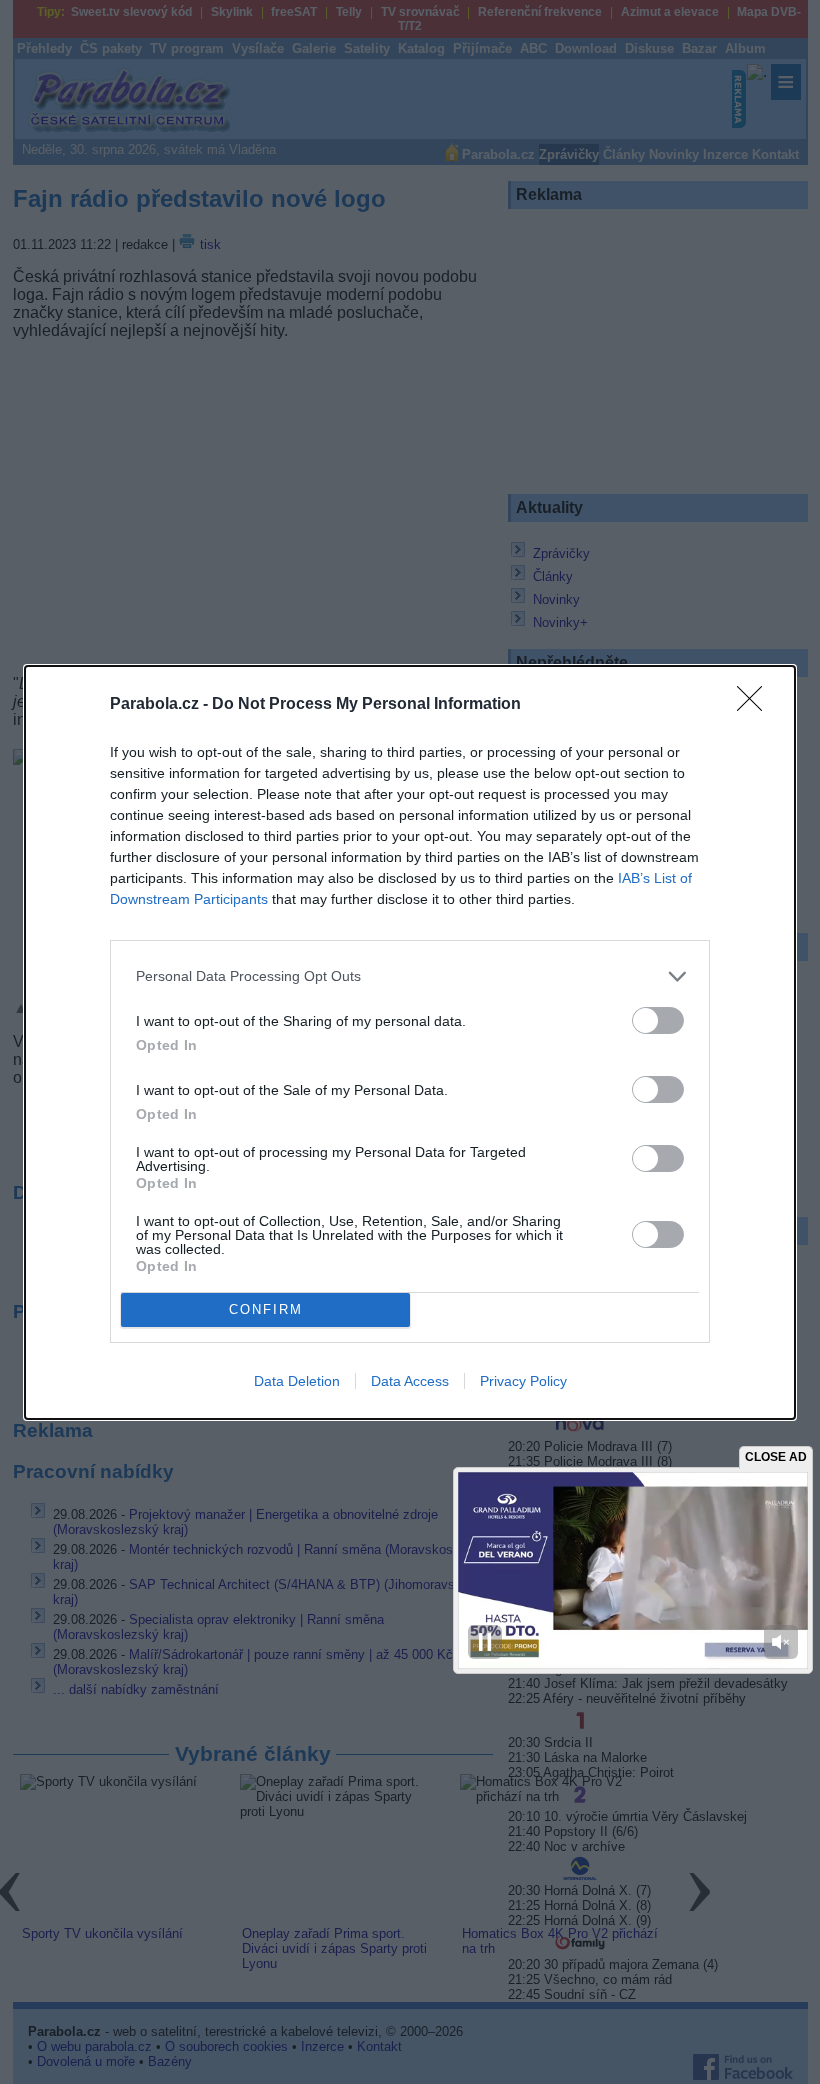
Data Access (410, 1381)
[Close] (756, 705)
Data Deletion (297, 1381)
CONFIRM (266, 1309)
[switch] (658, 1020)
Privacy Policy (523, 1381)
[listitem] (410, 976)
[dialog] (410, 1042)
